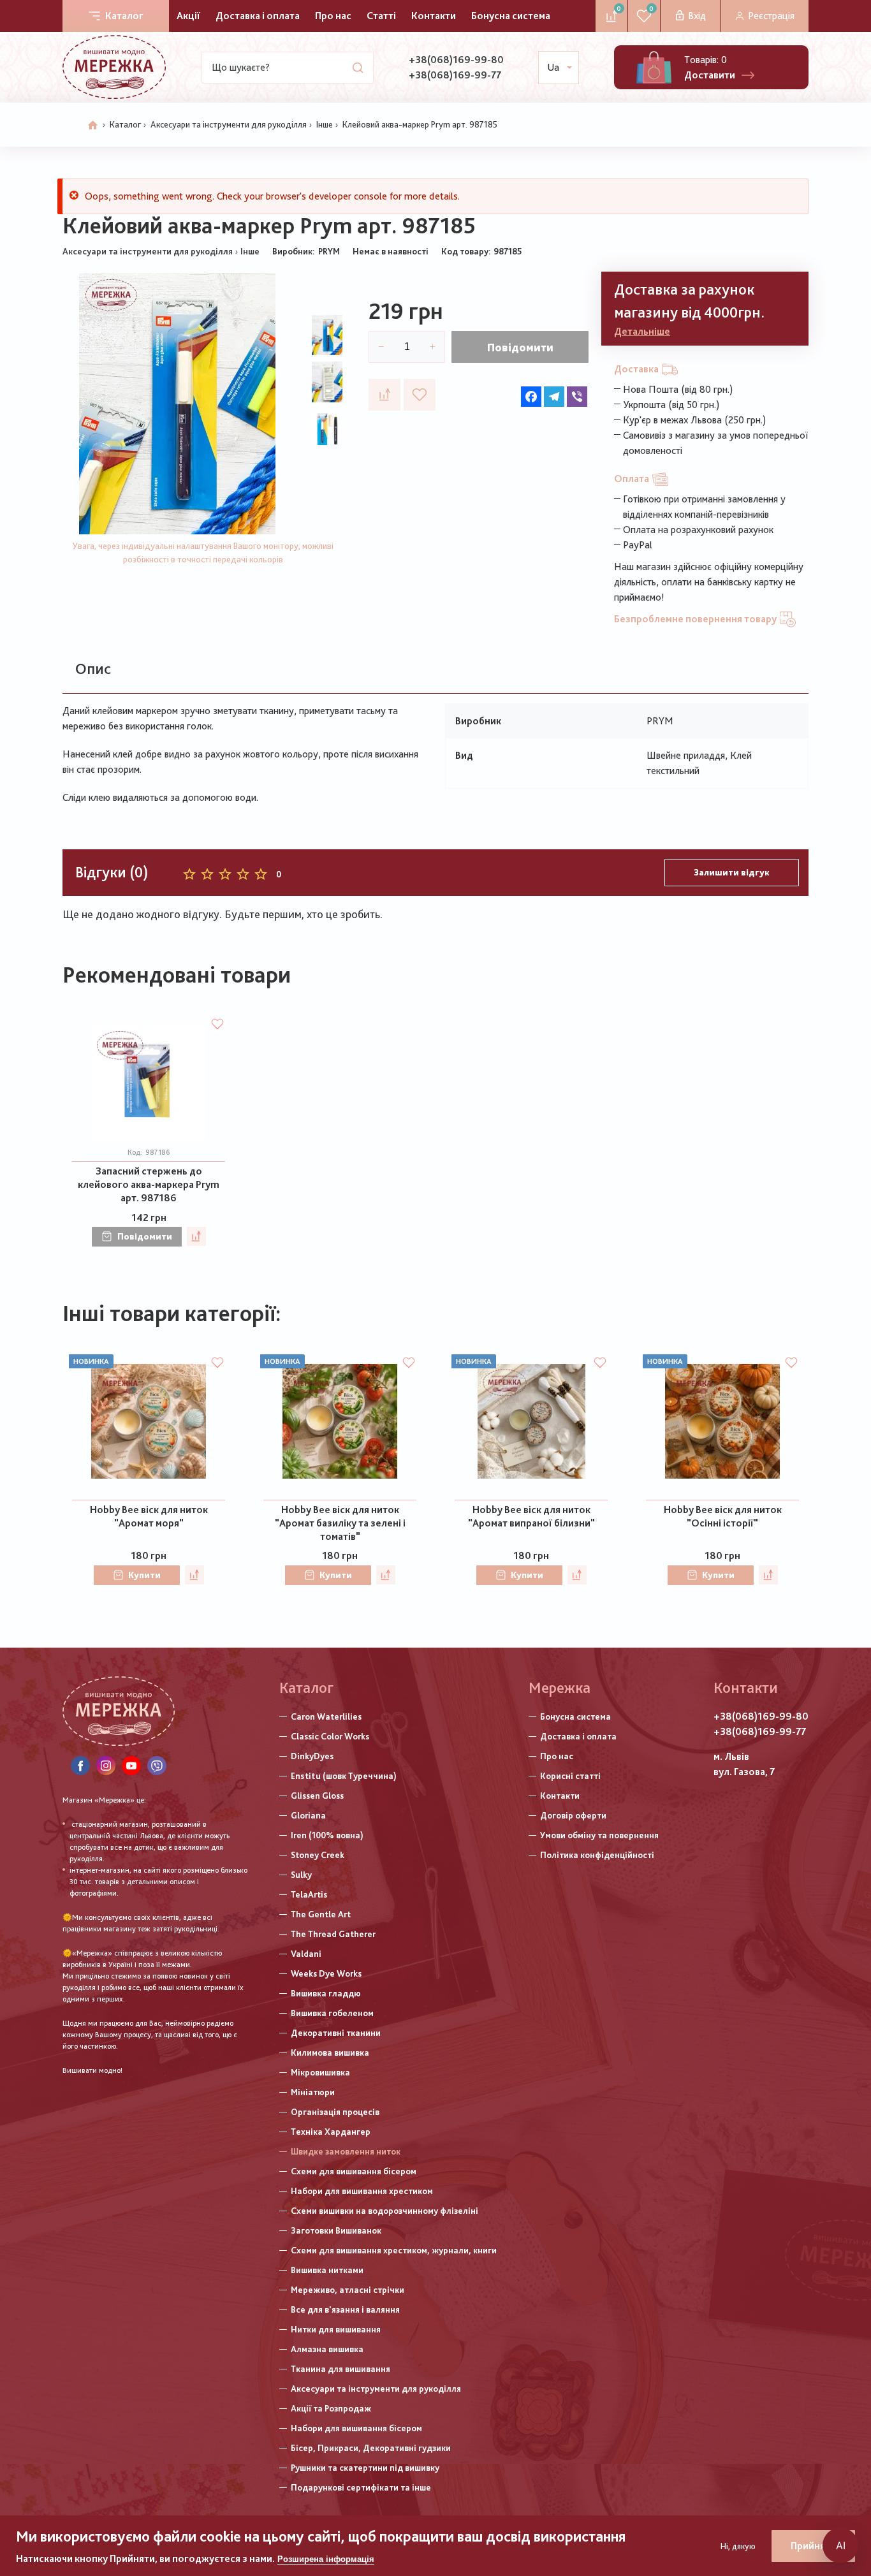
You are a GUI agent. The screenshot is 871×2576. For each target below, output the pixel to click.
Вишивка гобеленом (332, 2013)
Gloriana (308, 1815)
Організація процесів (335, 2112)
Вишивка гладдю (326, 1993)
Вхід (697, 16)
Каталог (124, 16)
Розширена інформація (326, 2559)
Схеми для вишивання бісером (354, 2171)
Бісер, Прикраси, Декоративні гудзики (371, 2448)
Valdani (306, 1954)
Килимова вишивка (330, 2053)
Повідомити (520, 347)
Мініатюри (313, 2092)
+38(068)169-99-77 (455, 75)
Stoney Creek (318, 1855)
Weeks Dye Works (326, 1973)
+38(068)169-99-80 (456, 60)
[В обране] (420, 395)
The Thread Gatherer (333, 1934)
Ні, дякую (738, 2546)
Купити (144, 1575)
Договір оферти (573, 1815)
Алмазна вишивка (327, 2349)
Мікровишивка (320, 2072)
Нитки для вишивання (336, 2329)
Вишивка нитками (327, 2270)
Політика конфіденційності (597, 1855)
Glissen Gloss (317, 1796)
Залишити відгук (732, 872)
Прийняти (813, 2546)
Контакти (434, 16)
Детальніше (642, 331)
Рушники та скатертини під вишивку (365, 2468)
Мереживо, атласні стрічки (348, 2290)
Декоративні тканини (336, 2033)
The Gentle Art (321, 1914)
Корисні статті (570, 1776)
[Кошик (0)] (654, 67)
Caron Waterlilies (326, 1716)
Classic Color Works (330, 1736)
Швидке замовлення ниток (346, 2151)
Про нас (333, 16)
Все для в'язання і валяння (345, 2309)
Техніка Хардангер (331, 2132)
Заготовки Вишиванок (336, 2230)
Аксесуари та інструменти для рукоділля (229, 124)
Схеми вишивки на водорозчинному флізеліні (384, 2211)
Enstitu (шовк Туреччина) (344, 1776)
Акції (188, 16)
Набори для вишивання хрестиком (362, 2191)
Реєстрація (771, 16)
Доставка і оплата (258, 16)
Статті (381, 16)
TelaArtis (309, 1894)
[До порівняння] (384, 395)
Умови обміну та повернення (599, 1835)
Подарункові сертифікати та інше (361, 2487)
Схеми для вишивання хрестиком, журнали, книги (394, 2250)
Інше (325, 124)
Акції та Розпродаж (331, 2408)
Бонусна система (511, 16)
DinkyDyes (312, 1756)
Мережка (560, 1687)
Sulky (301, 1875)
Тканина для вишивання (340, 2369)
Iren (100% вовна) (327, 1835)
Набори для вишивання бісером (356, 2428)
